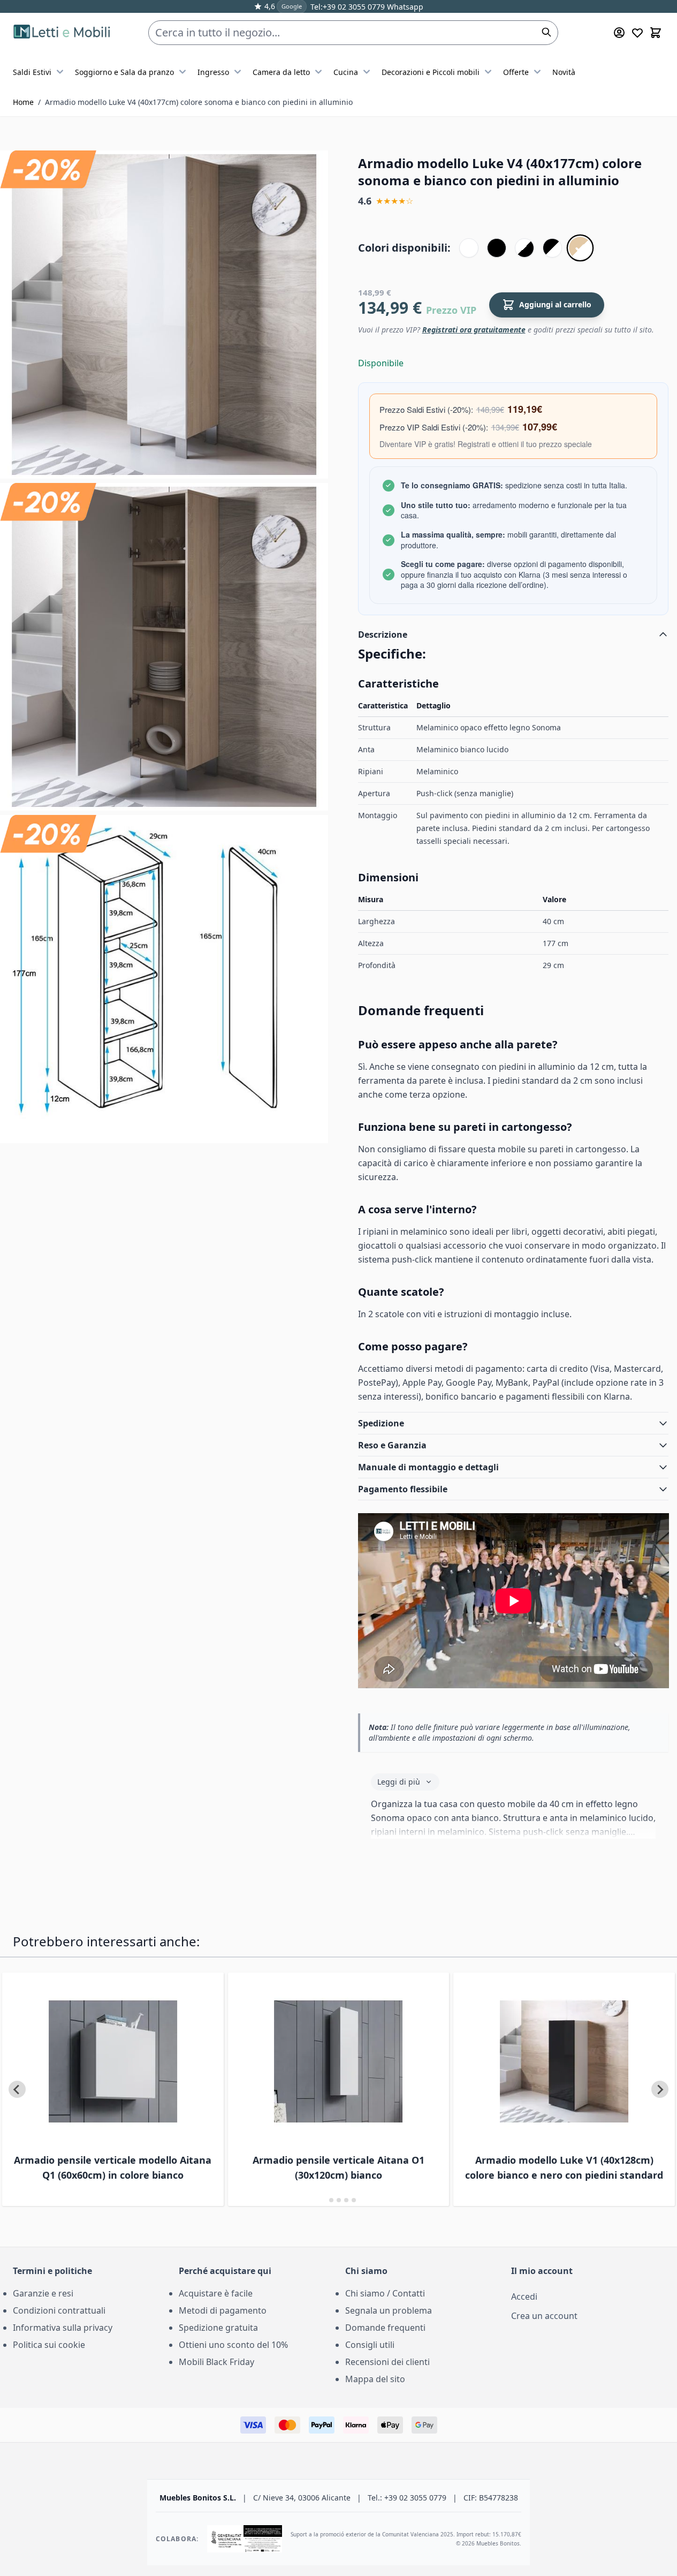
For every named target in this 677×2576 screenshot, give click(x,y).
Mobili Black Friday (216, 2362)
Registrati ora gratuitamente (474, 330)
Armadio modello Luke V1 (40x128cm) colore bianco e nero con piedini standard (564, 2167)
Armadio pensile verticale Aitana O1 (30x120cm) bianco (338, 2167)
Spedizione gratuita (218, 2328)
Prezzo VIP (451, 310)
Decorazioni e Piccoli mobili (431, 72)
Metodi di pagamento (223, 2310)
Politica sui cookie (49, 2345)
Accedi (524, 2297)
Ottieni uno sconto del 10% (233, 2345)
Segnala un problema (389, 2310)
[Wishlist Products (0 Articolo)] (637, 33)
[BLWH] (552, 248)
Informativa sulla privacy (63, 2328)
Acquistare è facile (216, 2293)
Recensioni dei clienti (387, 2362)
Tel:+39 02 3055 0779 (348, 7)
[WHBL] (524, 248)
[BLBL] (497, 248)
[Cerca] (546, 32)
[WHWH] (469, 248)
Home (23, 102)
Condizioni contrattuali (59, 2310)
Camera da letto (281, 72)
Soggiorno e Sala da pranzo (124, 72)
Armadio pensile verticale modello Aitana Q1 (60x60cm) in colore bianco (113, 2167)
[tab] (324, 2200)
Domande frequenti (385, 2328)
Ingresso (213, 72)
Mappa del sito (375, 2379)
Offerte (516, 72)
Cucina (346, 72)
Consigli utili (370, 2345)
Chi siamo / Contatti (385, 2293)
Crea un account (544, 2316)
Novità (564, 72)
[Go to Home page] (63, 33)
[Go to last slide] (17, 2089)
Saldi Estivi (32, 72)
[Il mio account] (619, 33)
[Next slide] (660, 2089)
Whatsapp (404, 7)
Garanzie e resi (43, 2293)
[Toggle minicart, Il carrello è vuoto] (656, 33)
